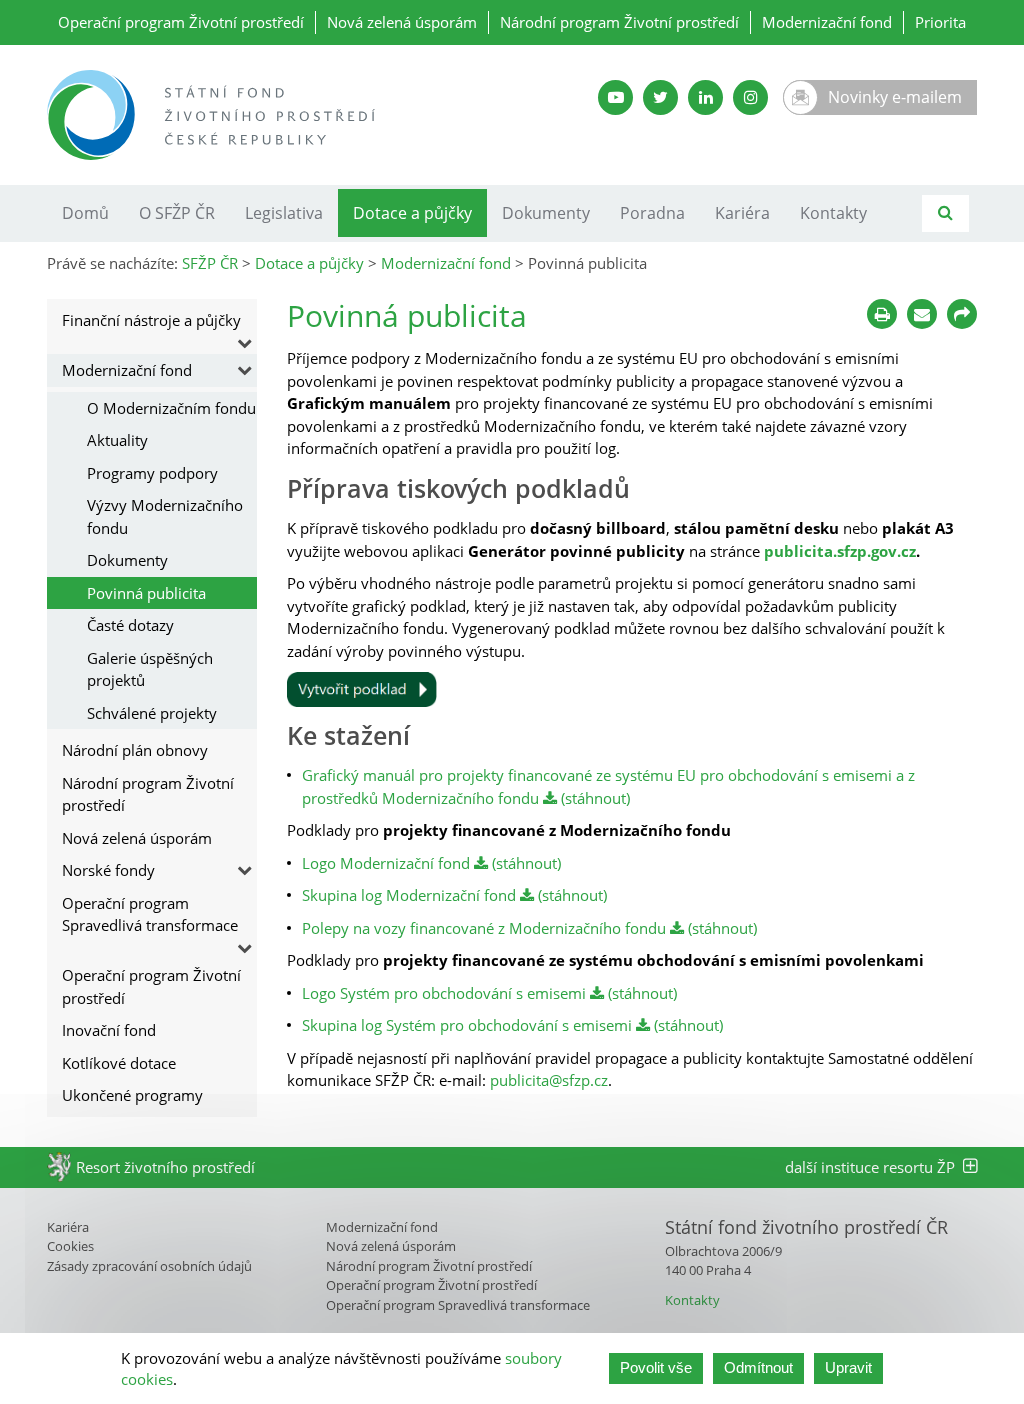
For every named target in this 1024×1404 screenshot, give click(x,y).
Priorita (940, 22)
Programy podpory (152, 473)
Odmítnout (758, 1367)
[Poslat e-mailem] (922, 314)
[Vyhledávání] (945, 213)
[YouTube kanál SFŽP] (615, 97)
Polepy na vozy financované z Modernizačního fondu (484, 928)
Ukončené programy (132, 1095)
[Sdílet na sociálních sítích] (962, 314)
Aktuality (117, 440)
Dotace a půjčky (412, 213)
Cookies (70, 1246)
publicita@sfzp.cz (549, 1080)
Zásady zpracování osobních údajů (149, 1266)
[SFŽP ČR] (272, 115)
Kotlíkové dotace (119, 1063)
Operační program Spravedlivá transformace (150, 914)
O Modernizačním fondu (171, 408)
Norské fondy (108, 870)
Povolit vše (656, 1367)
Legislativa (284, 213)
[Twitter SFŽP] (660, 97)
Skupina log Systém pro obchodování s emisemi (467, 1025)
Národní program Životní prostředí (619, 22)
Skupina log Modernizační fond (409, 895)
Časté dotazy (130, 625)
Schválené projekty (152, 713)
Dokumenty (546, 213)
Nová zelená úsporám (402, 22)
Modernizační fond (827, 22)
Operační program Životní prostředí (181, 22)
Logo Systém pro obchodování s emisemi (444, 993)
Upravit (848, 1367)
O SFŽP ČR (177, 213)
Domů (85, 213)
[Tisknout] (882, 314)
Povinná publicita (146, 593)
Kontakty (833, 213)
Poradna (652, 213)
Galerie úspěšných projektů (150, 669)
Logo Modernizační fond (386, 863)
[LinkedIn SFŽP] (705, 97)
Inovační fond (109, 1030)
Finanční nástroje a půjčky (151, 320)
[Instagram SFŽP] (750, 97)
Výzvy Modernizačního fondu (165, 516)
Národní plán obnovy (135, 750)
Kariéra (742, 213)
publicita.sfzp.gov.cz (840, 551)
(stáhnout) (593, 798)
